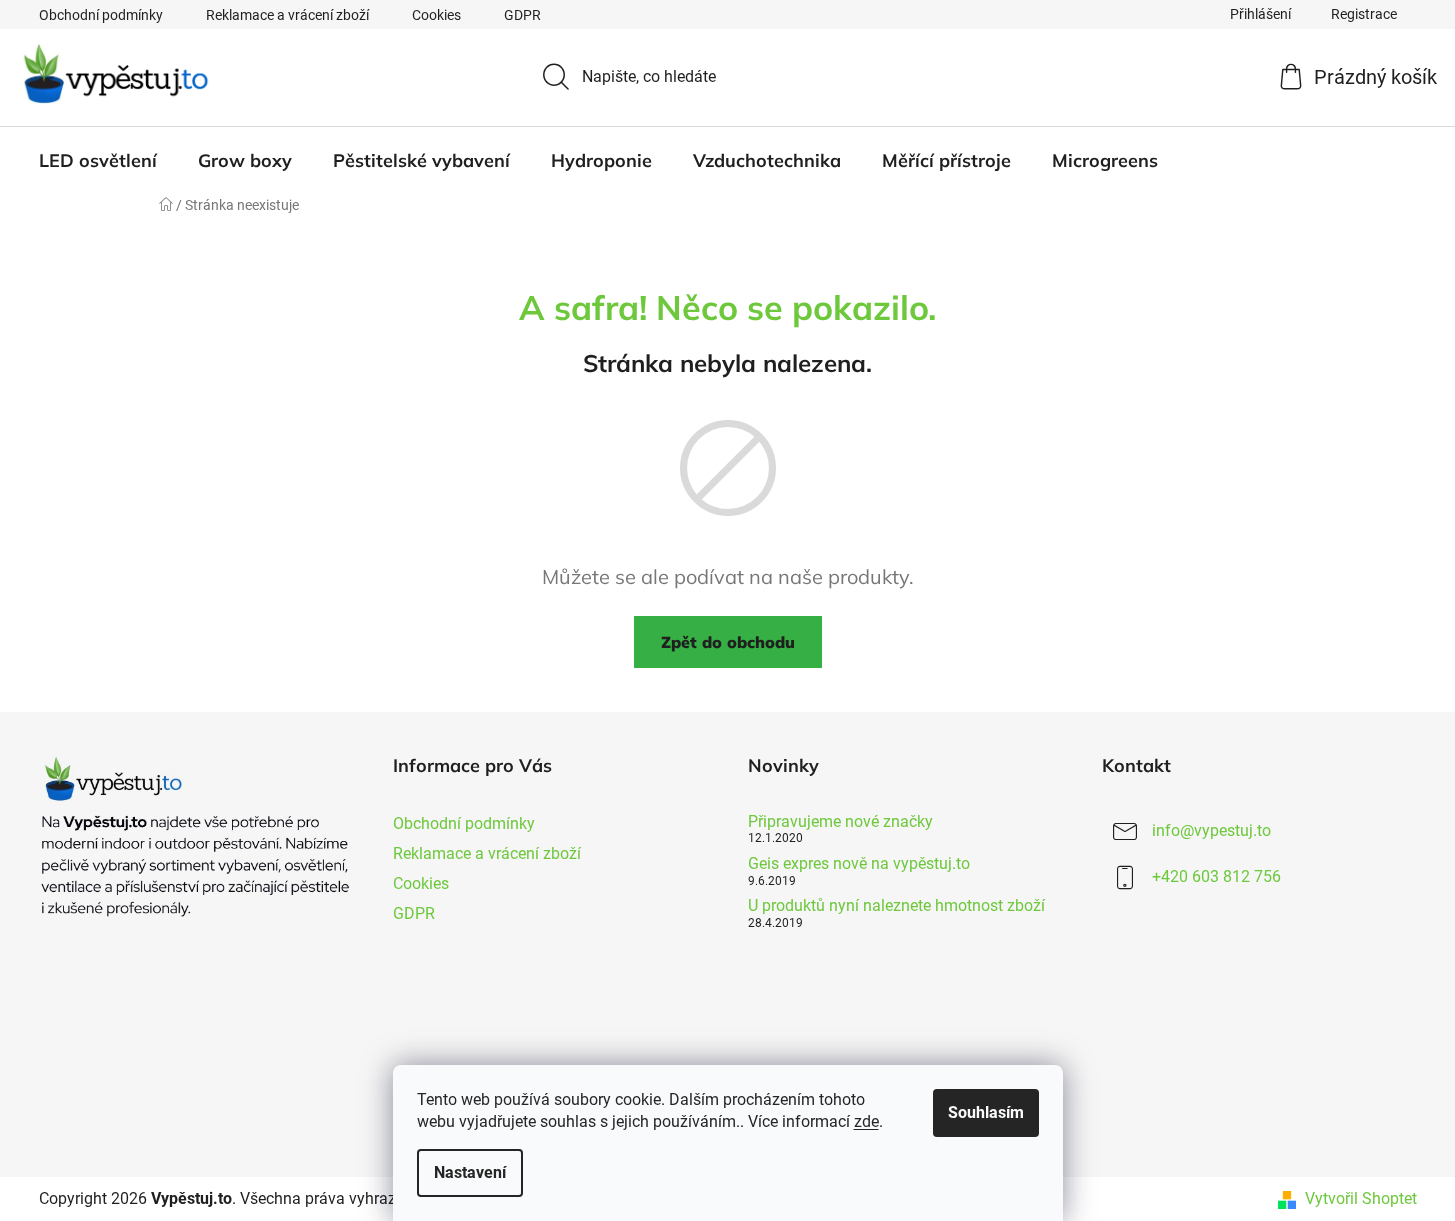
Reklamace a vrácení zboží (287, 15)
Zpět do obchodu (728, 642)
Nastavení (470, 1172)
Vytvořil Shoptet (1361, 1198)
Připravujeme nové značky (840, 822)
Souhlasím (986, 1112)
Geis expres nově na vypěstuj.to (859, 864)
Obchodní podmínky (101, 15)
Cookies (436, 15)
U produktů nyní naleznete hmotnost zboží (896, 906)
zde (866, 1121)
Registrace (1364, 14)
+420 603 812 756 (1216, 876)
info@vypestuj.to (1211, 830)
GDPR (522, 15)
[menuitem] (98, 161)
